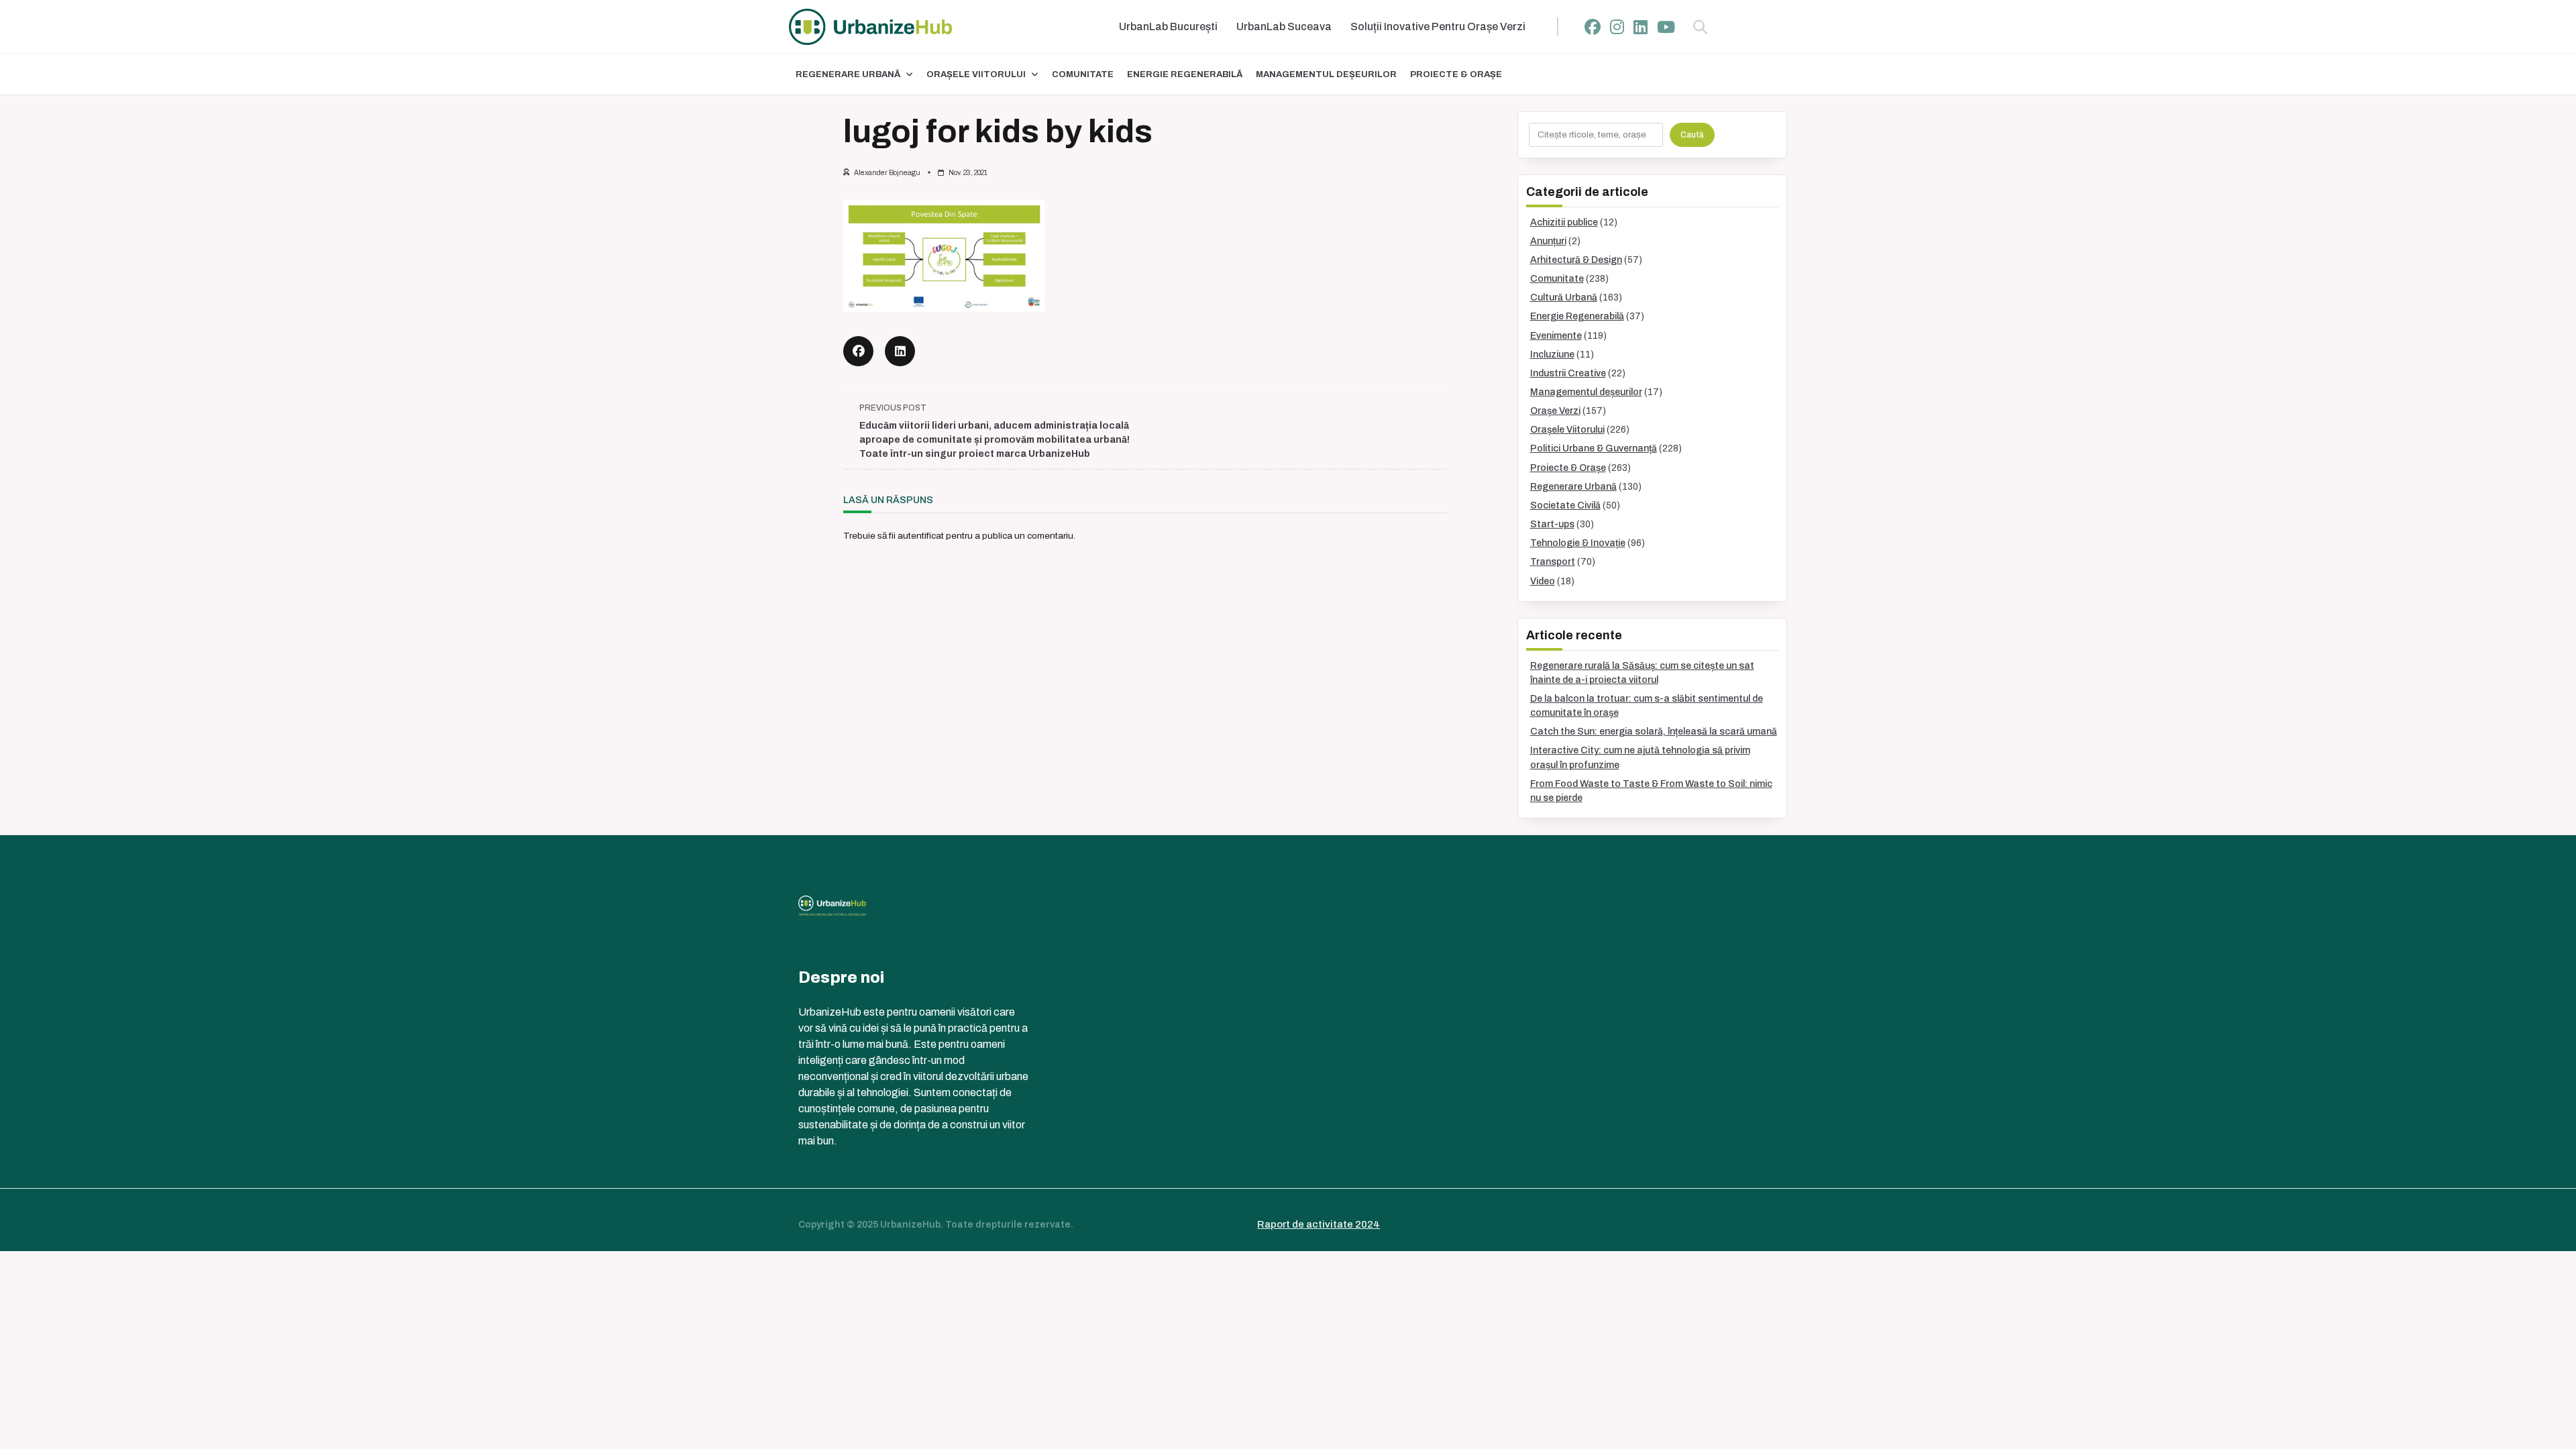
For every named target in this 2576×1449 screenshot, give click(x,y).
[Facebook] (1593, 27)
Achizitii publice (1564, 222)
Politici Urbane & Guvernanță (1594, 448)
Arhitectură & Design (1576, 260)
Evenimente (1556, 336)
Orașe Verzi (1555, 411)
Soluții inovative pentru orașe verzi (1438, 26)
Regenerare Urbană (848, 74)
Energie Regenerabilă (1185, 74)
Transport (1553, 562)
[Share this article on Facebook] (858, 351)
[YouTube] (1666, 27)
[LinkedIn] (1641, 27)
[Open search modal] (1700, 27)
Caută (1692, 135)
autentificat (921, 536)
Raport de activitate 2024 (1319, 1224)
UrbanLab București (1168, 26)
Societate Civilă (1565, 505)
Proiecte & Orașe (1456, 74)
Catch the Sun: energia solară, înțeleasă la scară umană (1654, 732)
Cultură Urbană (1564, 298)
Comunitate (1083, 74)
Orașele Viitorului (976, 74)
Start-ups (1552, 524)
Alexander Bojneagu (887, 173)
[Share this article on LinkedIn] (900, 351)
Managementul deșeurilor (1326, 74)
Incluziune (1552, 355)
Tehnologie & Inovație (1578, 543)
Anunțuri (1548, 241)
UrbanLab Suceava (1284, 26)
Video (1543, 581)
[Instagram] (1617, 27)
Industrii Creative (1568, 373)
